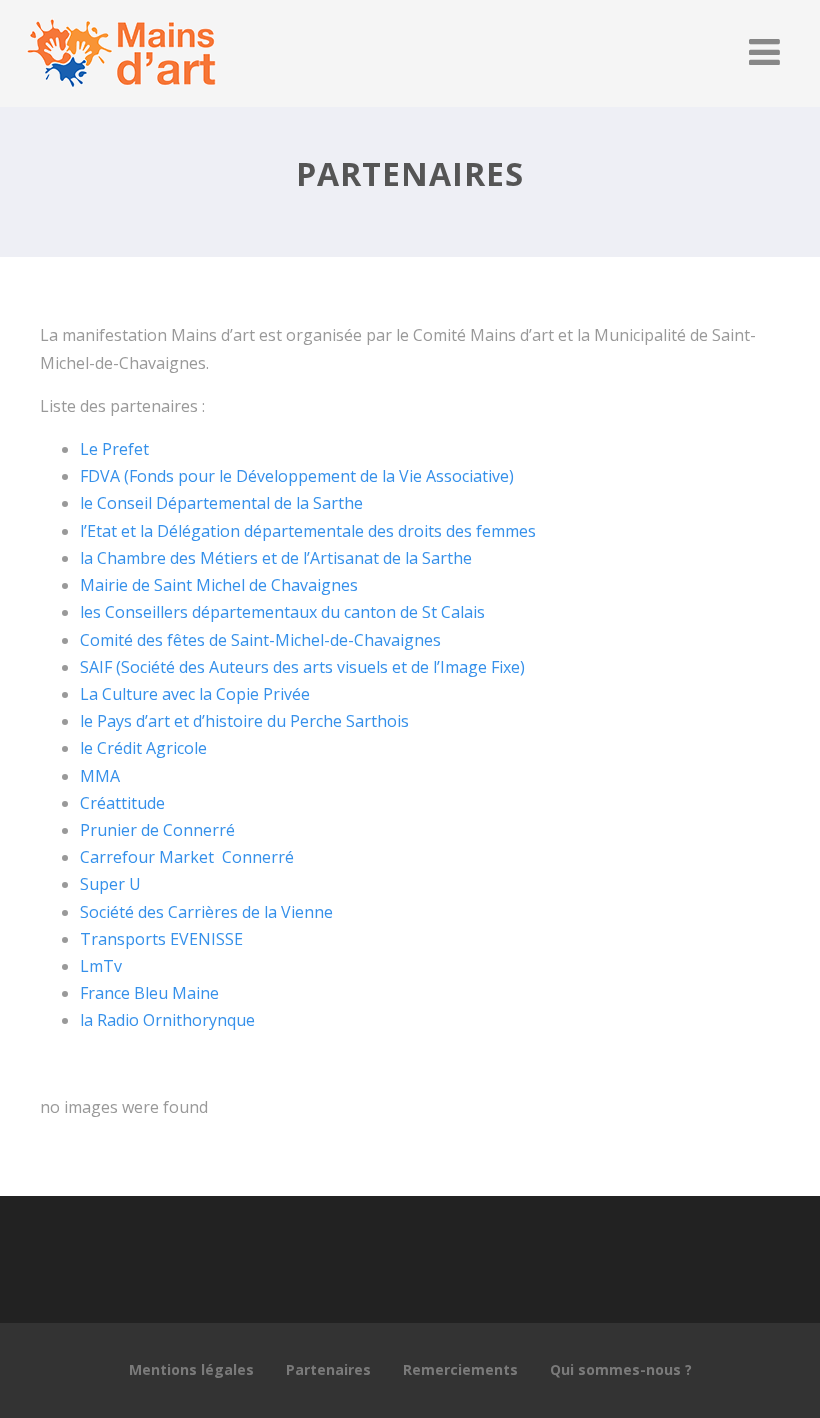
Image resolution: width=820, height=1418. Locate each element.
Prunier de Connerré (157, 830)
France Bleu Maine (149, 993)
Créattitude (122, 803)
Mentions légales (191, 1369)
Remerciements (460, 1369)
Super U (110, 884)
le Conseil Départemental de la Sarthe (221, 503)
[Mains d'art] (121, 96)
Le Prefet (114, 449)
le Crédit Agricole (143, 748)
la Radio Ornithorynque (167, 1020)
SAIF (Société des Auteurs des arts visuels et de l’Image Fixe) (302, 667)
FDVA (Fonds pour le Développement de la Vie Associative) (297, 476)
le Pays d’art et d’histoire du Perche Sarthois (244, 721)
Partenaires (328, 1369)
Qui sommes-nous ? (621, 1369)
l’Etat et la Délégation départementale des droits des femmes (308, 531)
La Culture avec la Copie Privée (195, 694)
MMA (100, 776)
